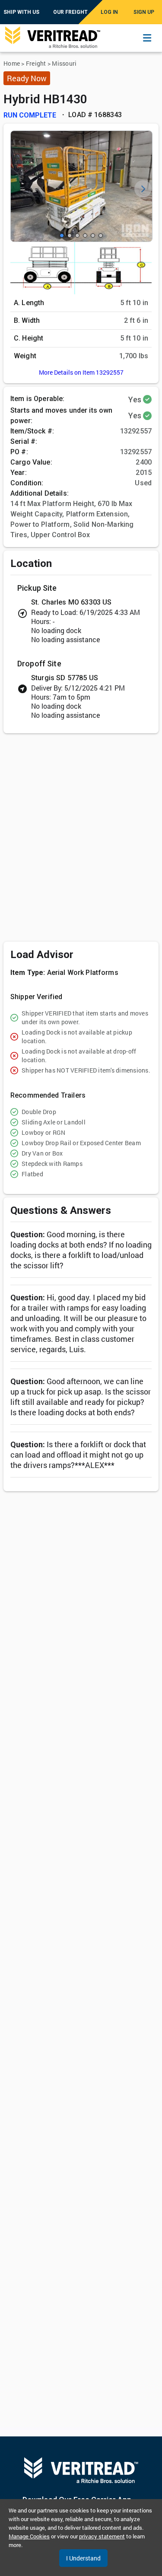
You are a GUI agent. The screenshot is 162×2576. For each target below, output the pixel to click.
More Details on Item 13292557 (81, 372)
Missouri (64, 63)
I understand (83, 2558)
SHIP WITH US (21, 12)
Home (12, 63)
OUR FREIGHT (70, 12)
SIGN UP (144, 12)
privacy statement (102, 2536)
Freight (36, 63)
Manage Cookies (29, 2536)
